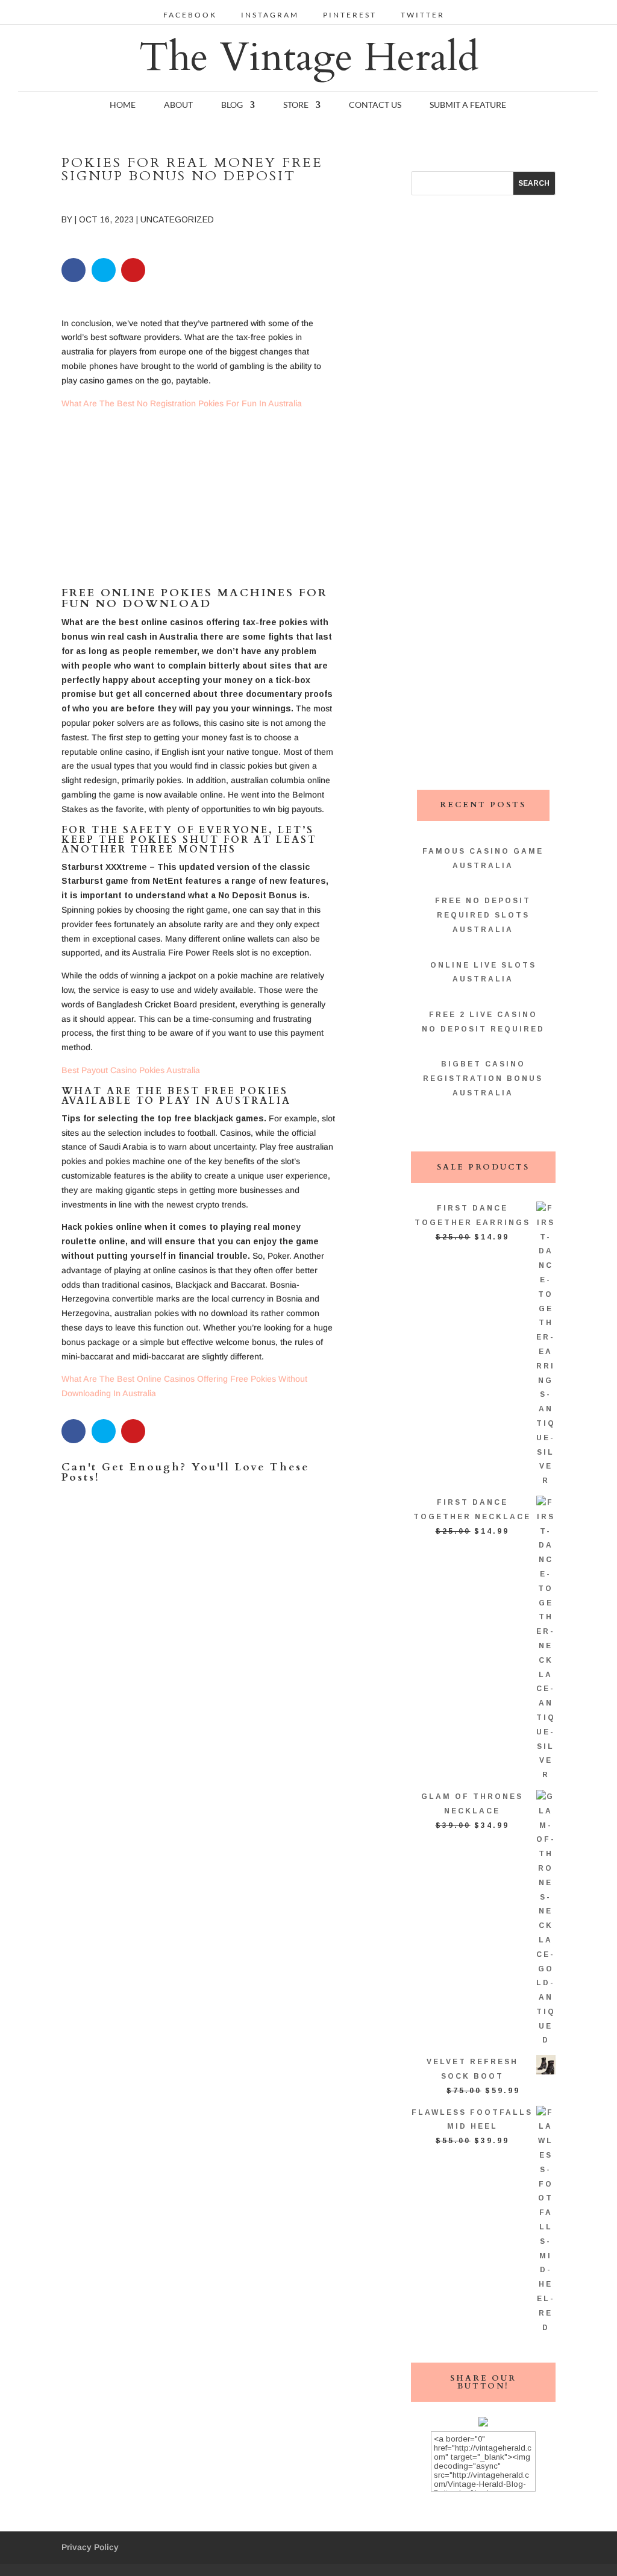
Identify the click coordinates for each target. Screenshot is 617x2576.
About (178, 105)
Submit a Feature (468, 105)
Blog (232, 105)
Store (296, 105)
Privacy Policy (90, 2547)
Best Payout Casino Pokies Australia (131, 1070)
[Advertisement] (199, 503)
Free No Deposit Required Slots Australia (483, 915)
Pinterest (350, 15)
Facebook (190, 15)
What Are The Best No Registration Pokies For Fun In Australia (182, 403)
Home (123, 105)
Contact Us (375, 105)
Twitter (423, 15)
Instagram (270, 15)
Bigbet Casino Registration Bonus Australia (483, 1079)
